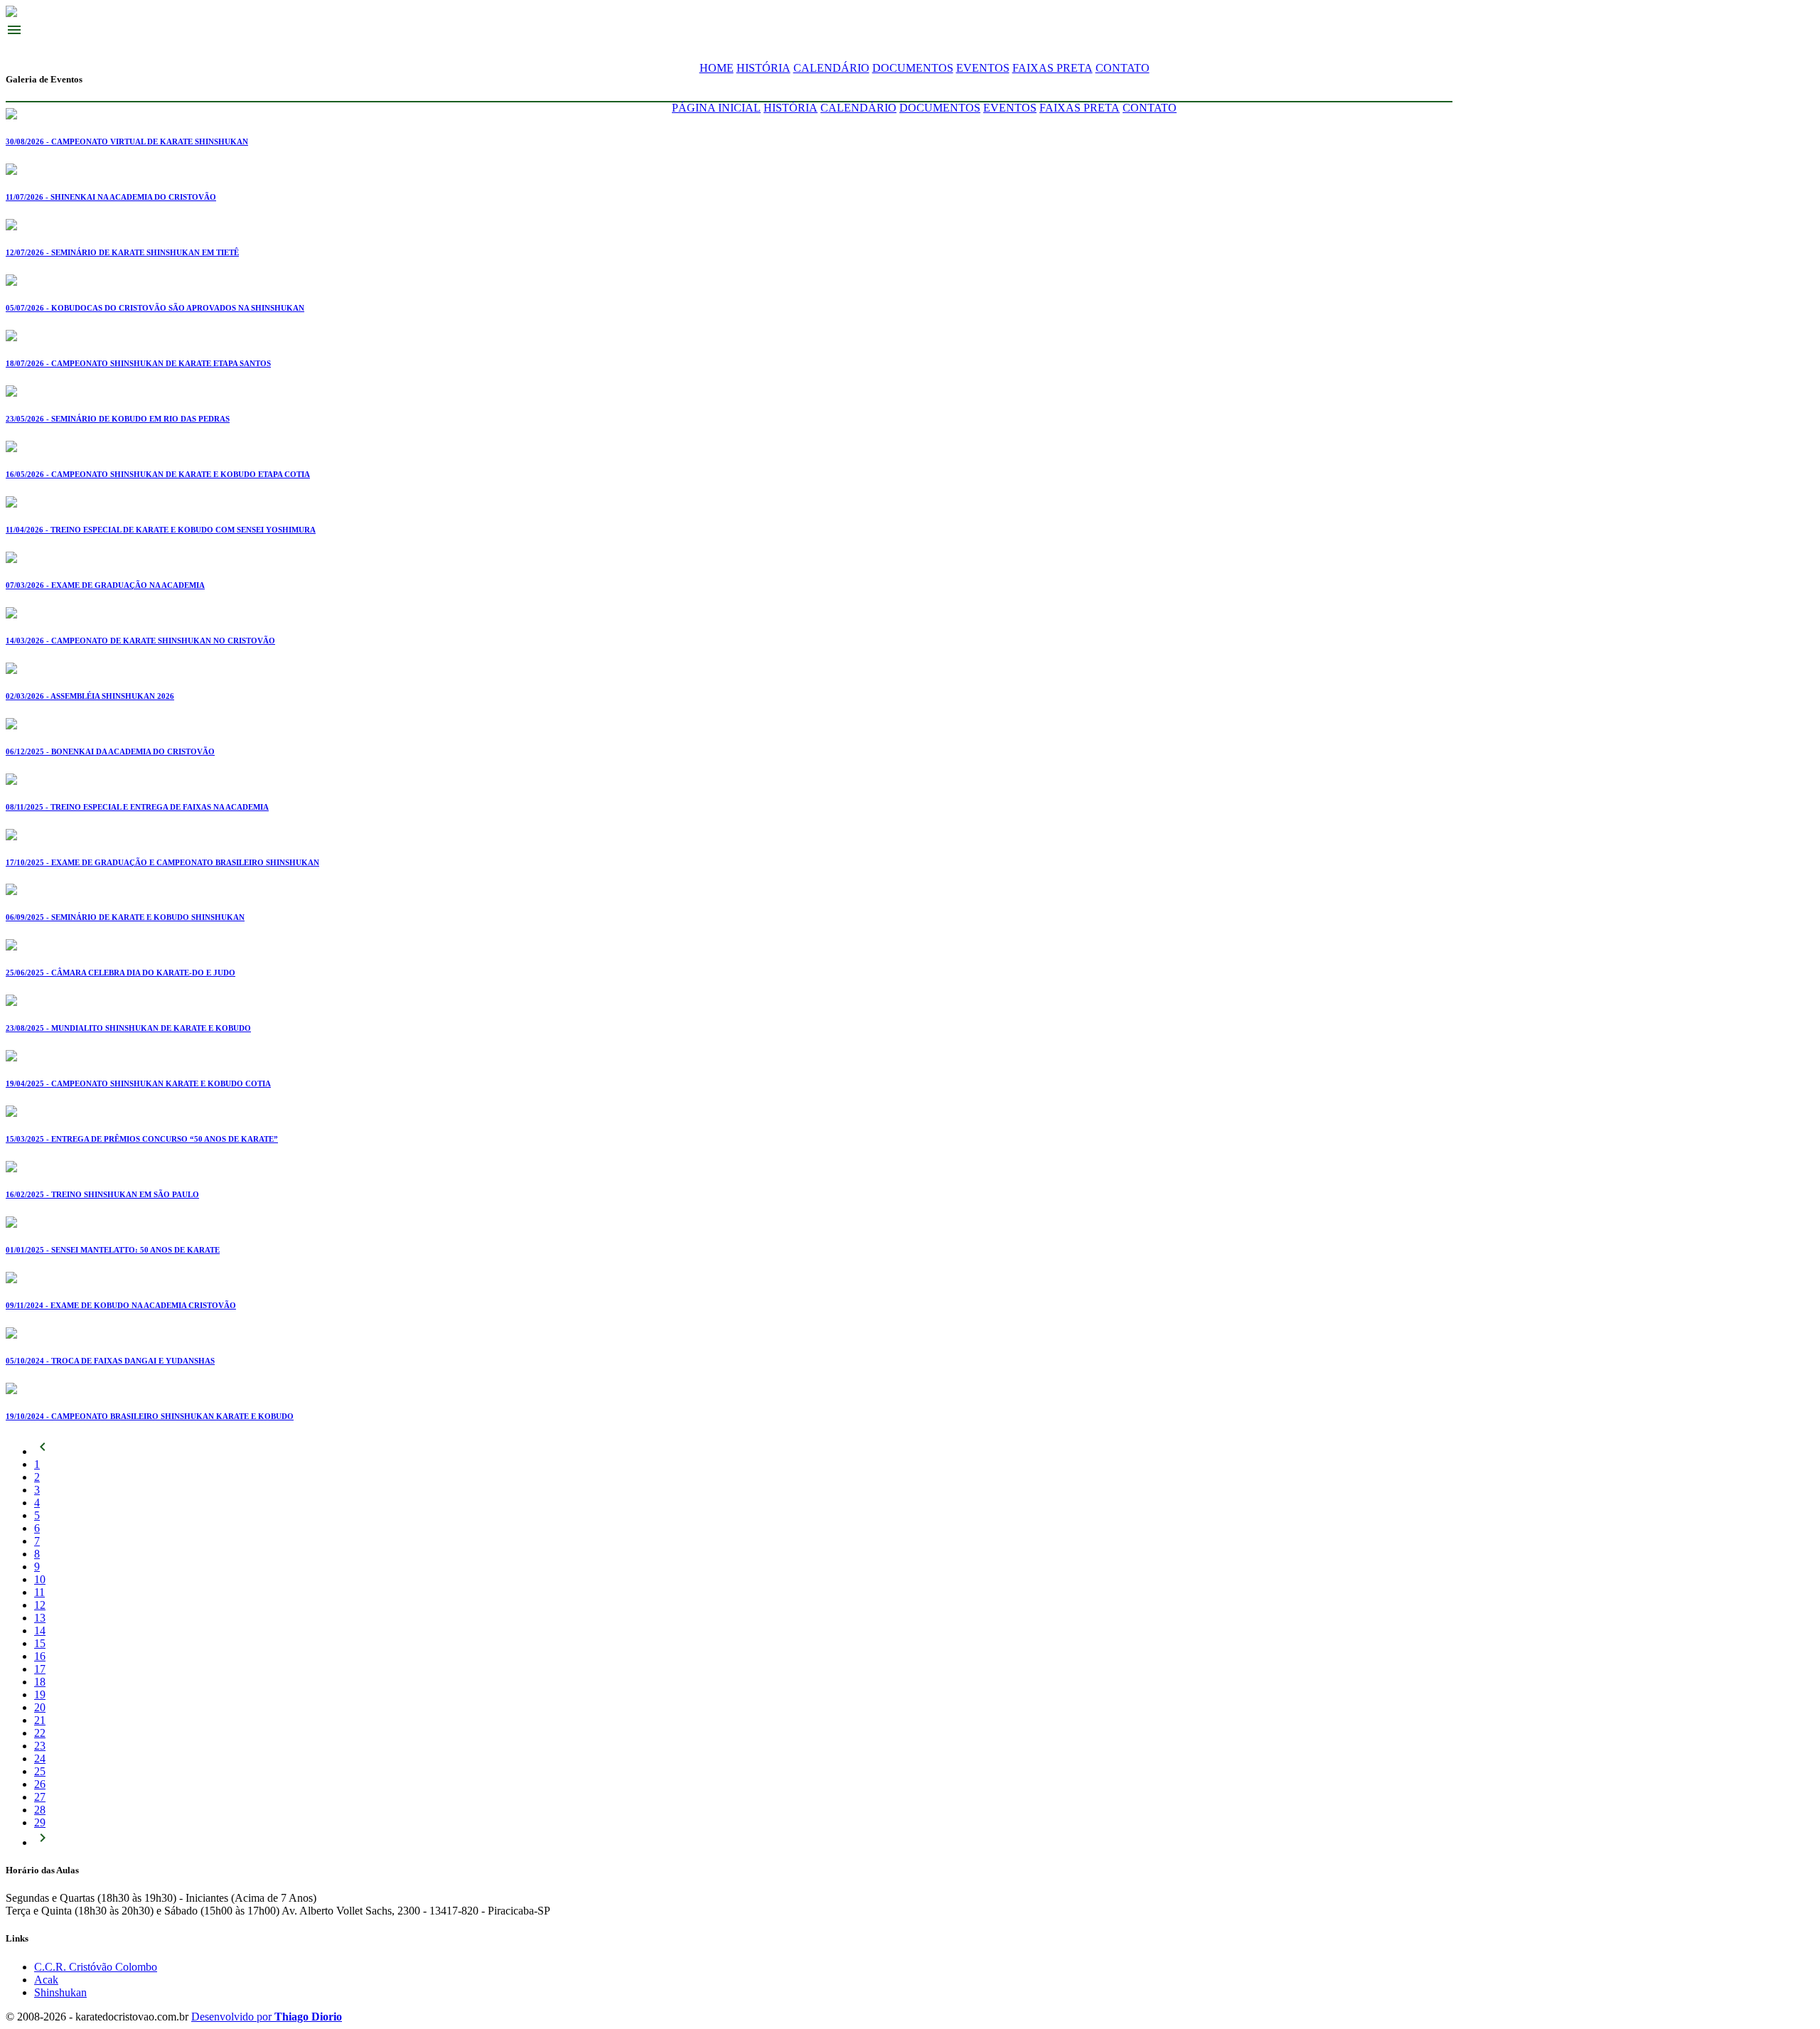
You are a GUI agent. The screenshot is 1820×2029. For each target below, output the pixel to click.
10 (40, 1579)
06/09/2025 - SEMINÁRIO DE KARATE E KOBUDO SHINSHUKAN (125, 917)
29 (40, 1822)
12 (40, 1605)
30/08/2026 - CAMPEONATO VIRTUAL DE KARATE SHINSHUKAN (127, 141)
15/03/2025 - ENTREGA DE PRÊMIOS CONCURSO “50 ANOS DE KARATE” (142, 1139)
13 (40, 1618)
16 (40, 1656)
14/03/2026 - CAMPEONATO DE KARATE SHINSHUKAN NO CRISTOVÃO (140, 641)
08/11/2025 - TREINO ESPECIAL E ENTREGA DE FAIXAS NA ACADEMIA (137, 807)
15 (40, 1643)
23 (40, 1746)
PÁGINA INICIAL (716, 108)
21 (40, 1720)
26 (40, 1784)
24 (40, 1758)
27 (40, 1797)
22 (40, 1733)
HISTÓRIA (764, 68)
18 (40, 1682)
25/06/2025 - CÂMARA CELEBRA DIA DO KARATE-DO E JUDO (121, 973)
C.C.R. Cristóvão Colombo (96, 1967)
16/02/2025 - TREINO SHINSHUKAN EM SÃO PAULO (102, 1194)
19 (40, 1695)
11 (39, 1592)
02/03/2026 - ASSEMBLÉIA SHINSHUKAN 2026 (90, 696)
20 (40, 1707)
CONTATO (1123, 68)
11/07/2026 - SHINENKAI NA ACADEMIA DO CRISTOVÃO (111, 197)
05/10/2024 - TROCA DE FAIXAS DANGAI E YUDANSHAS (110, 1361)
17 (40, 1669)
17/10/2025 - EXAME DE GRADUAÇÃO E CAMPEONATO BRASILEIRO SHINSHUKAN (162, 862)
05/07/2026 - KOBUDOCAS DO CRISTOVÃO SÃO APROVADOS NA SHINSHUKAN (155, 308)
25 (40, 1771)
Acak (46, 1980)
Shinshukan (60, 1992)
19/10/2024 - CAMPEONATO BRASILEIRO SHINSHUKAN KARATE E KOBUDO (150, 1416)
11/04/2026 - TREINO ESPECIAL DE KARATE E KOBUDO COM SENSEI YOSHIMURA (161, 530)
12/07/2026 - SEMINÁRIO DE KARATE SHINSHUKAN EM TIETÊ (122, 252)
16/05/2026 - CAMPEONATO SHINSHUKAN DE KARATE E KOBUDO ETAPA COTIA (158, 474)
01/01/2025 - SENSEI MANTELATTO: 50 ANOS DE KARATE (113, 1250)
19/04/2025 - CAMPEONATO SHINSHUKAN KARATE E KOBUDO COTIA (138, 1083)
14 (40, 1631)
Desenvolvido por (267, 2017)
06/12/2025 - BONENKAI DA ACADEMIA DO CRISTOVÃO (110, 751)
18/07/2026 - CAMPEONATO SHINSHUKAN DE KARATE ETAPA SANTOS (138, 363)
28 (40, 1810)
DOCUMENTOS (913, 68)
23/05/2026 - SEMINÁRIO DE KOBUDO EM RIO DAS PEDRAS (118, 419)
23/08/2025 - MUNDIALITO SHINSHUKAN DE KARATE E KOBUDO (128, 1028)
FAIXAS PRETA (1053, 68)
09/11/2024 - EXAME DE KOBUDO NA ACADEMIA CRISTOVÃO (121, 1305)
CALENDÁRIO (831, 68)
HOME (717, 68)
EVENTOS (983, 68)
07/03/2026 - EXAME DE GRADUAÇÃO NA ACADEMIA (105, 585)
